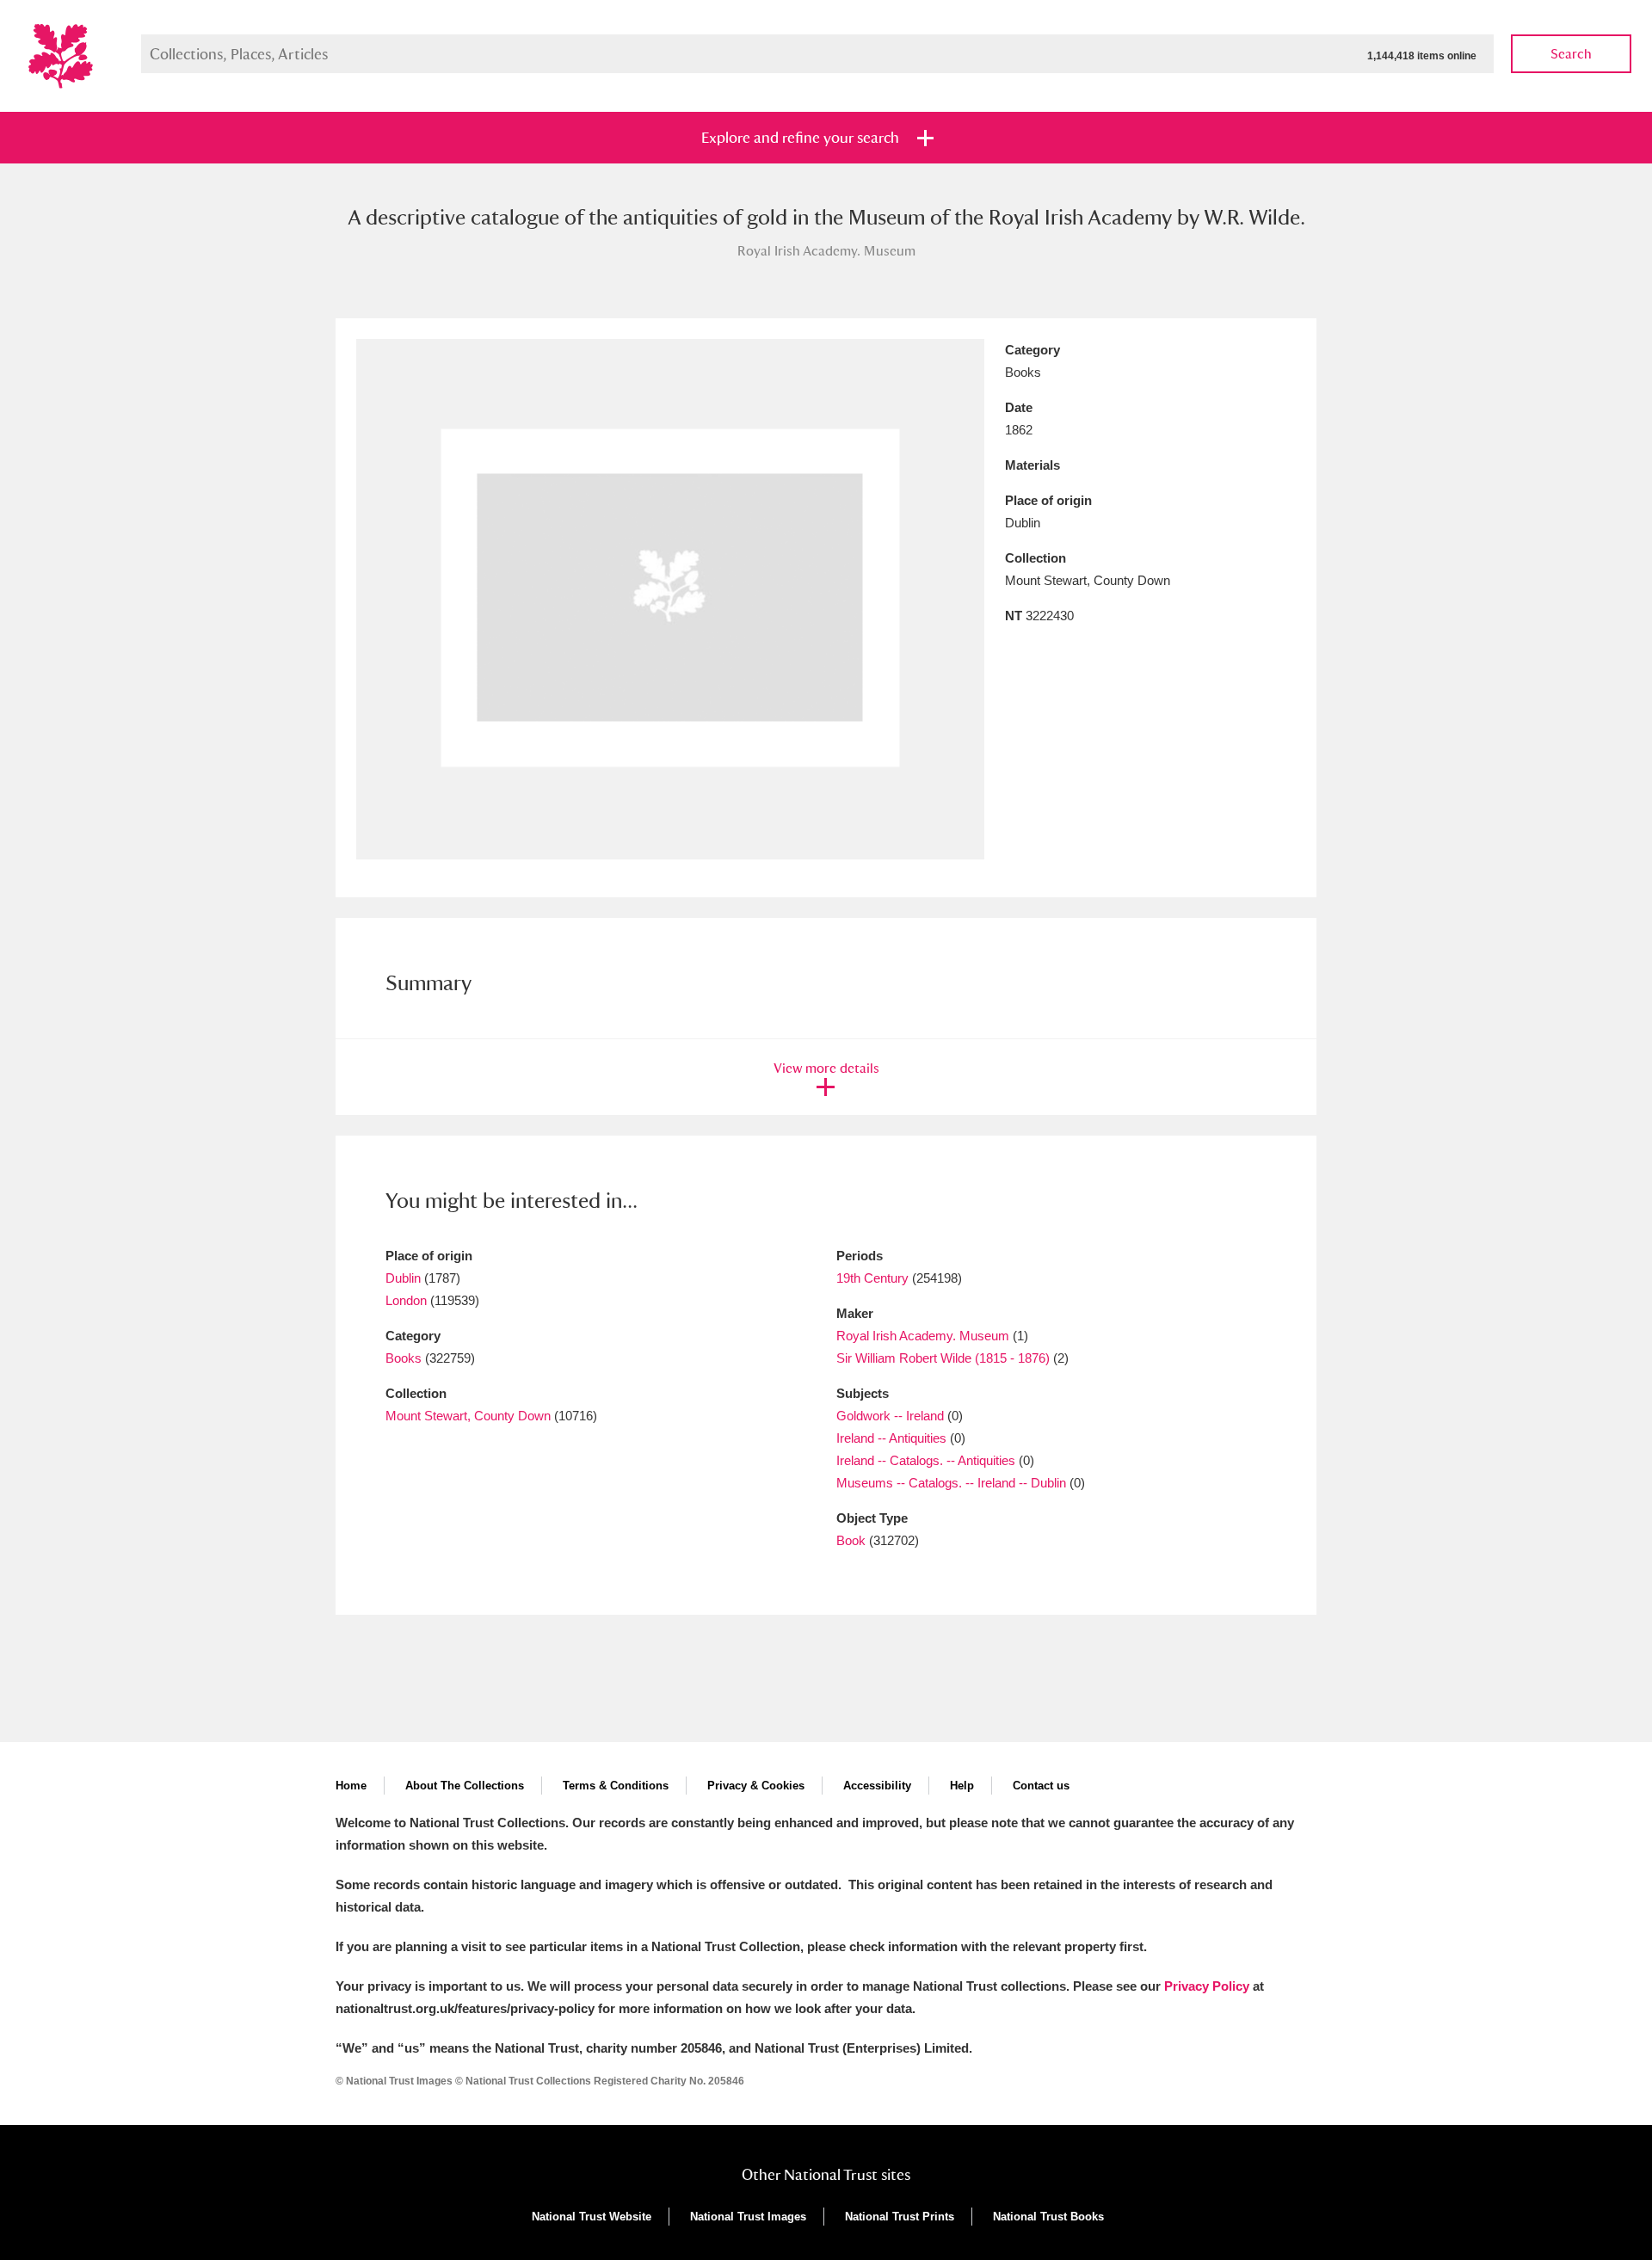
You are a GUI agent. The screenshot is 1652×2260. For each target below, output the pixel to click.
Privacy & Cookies (756, 1786)
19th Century (872, 1278)
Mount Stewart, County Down (468, 1416)
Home (351, 1786)
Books (404, 1358)
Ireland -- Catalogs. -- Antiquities (926, 1460)
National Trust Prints (900, 2217)
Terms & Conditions (616, 1786)
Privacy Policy (1207, 1986)
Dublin (403, 1278)
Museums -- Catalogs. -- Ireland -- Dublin (951, 1483)
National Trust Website (592, 2217)
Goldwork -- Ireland (890, 1416)
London (406, 1300)
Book (851, 1540)
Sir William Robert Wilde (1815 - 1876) (943, 1358)
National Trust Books (1048, 2217)
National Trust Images (748, 2217)
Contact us (1041, 1786)
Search (1571, 54)
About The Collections (465, 1786)
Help (962, 1786)
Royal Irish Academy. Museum (923, 1336)
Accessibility (877, 1786)
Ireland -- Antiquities (891, 1438)
